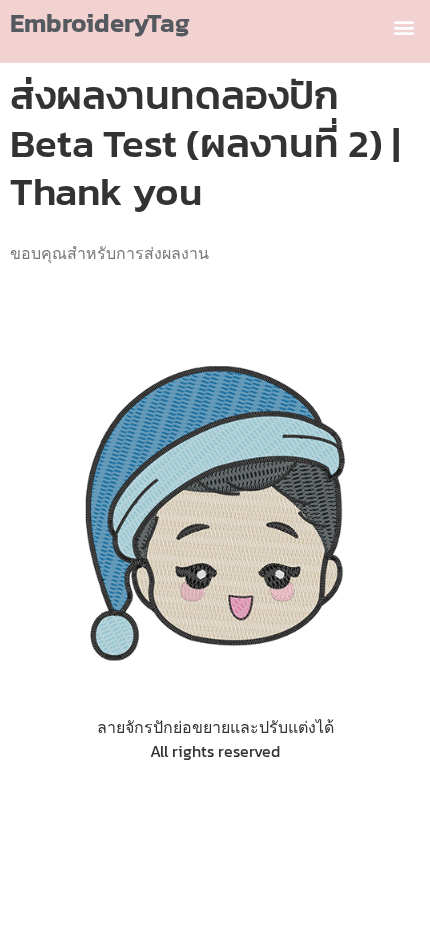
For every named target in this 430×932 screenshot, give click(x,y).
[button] (403, 26)
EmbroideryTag (100, 22)
